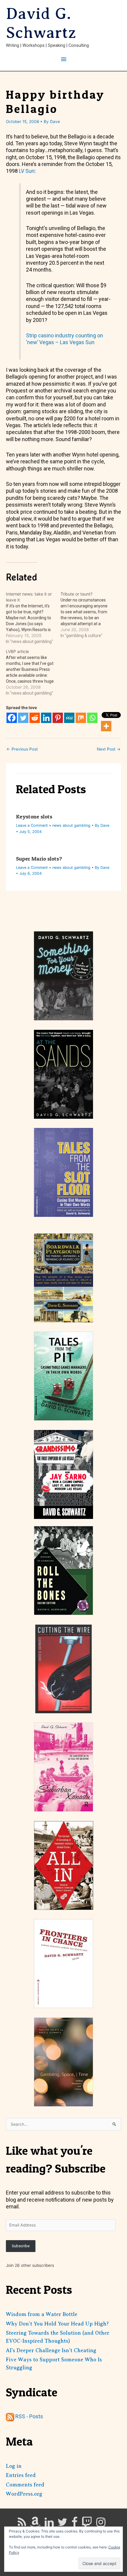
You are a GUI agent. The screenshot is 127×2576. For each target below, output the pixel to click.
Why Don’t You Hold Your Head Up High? (57, 2324)
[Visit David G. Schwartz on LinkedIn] (49, 2524)
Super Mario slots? (39, 859)
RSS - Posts (29, 2416)
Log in (14, 2466)
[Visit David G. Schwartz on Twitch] (87, 2524)
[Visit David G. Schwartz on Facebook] (75, 2524)
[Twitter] (23, 718)
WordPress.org (24, 2494)
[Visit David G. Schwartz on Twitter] (62, 2524)
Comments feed (25, 2485)
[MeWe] (69, 718)
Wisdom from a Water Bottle (42, 2314)
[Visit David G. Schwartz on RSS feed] (22, 2524)
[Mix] (81, 718)
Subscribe (21, 2246)
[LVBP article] (33, 672)
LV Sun (27, 171)
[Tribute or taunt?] (88, 615)
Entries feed (21, 2475)
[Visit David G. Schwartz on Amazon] (35, 2524)
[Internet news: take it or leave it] (33, 618)
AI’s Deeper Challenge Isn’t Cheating (51, 2350)
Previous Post (22, 749)
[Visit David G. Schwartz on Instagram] (101, 2524)
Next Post (109, 749)
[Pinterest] (58, 718)
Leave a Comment (32, 825)
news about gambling (71, 825)
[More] (106, 726)
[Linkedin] (46, 718)
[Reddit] (35, 718)
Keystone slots (34, 817)
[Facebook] (12, 718)
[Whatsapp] (92, 718)
